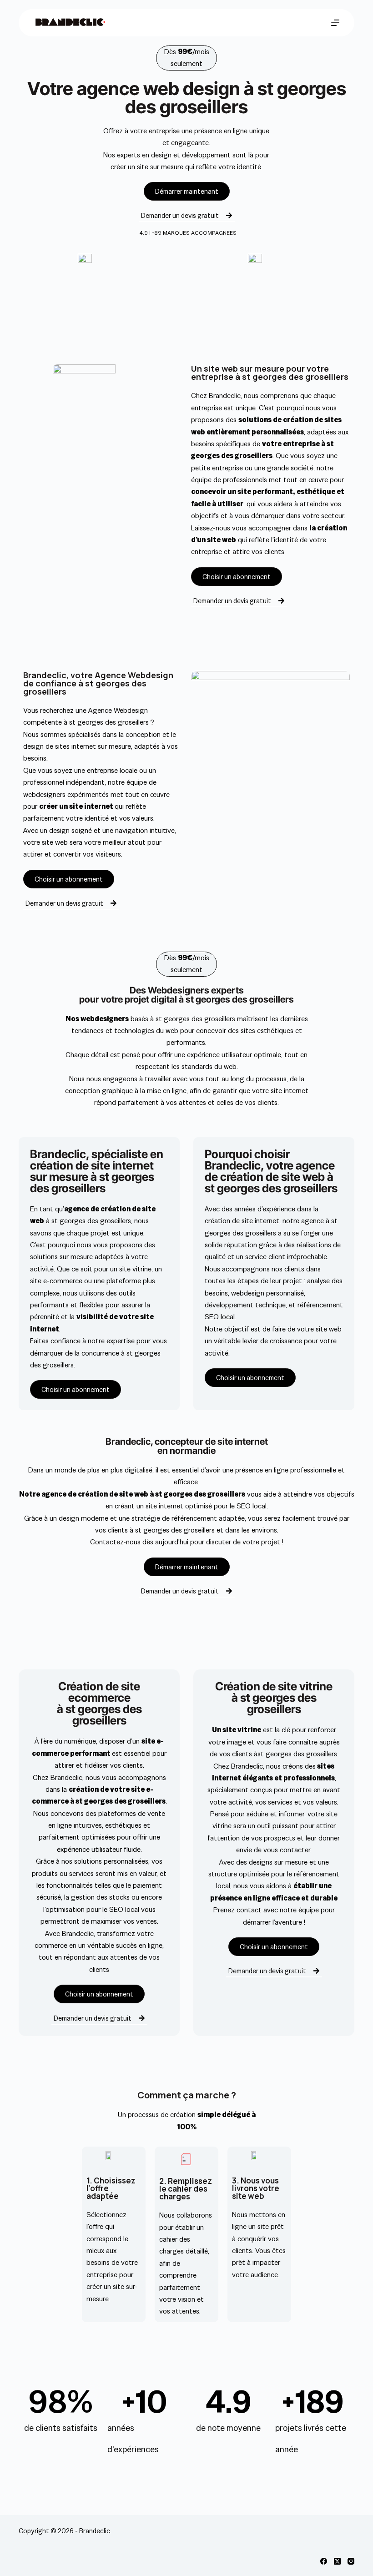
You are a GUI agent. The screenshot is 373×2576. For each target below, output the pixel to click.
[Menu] (335, 23)
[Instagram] (351, 2561)
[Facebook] (324, 2561)
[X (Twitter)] (337, 2561)
